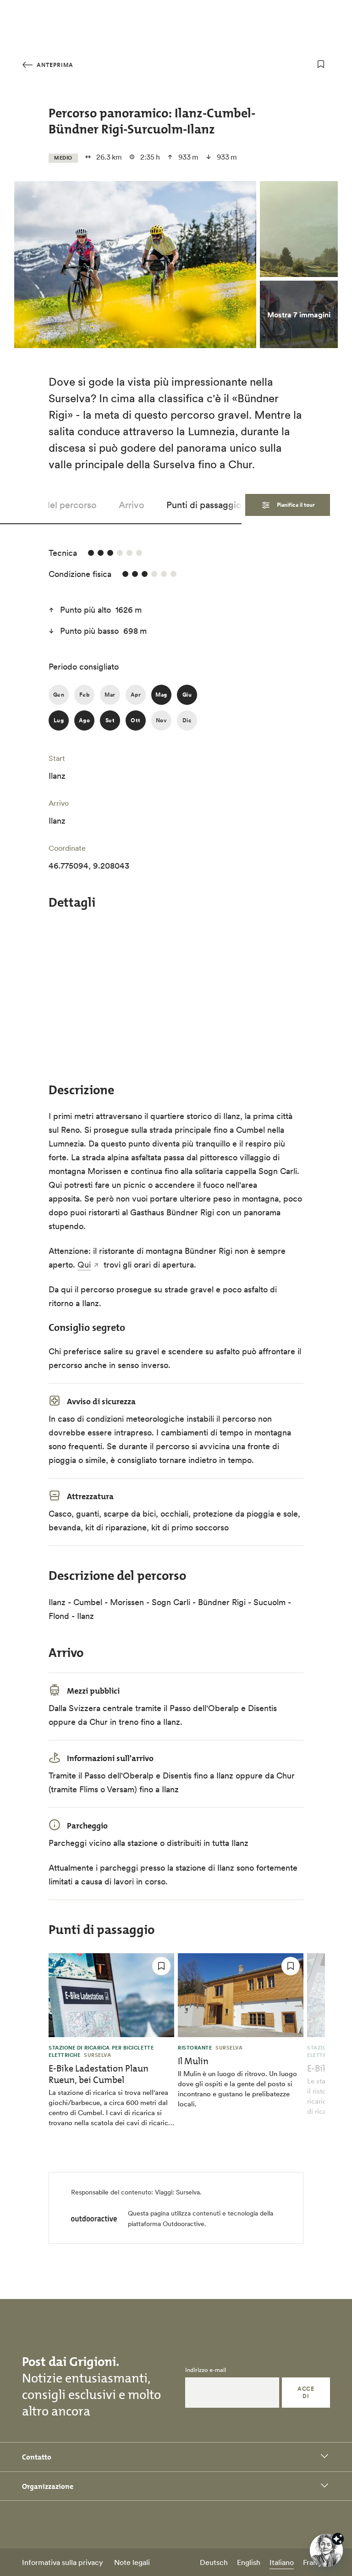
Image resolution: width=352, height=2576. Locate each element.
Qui (84, 1265)
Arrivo (132, 505)
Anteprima (54, 65)
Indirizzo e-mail (206, 2370)
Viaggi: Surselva (177, 2192)
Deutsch (214, 2562)
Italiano (282, 2562)
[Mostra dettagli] (338, 2539)
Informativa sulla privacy (63, 2562)
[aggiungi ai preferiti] (321, 64)
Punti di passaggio (204, 505)
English (249, 2562)
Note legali (132, 2562)
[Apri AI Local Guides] (326, 2550)
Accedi (306, 2392)
